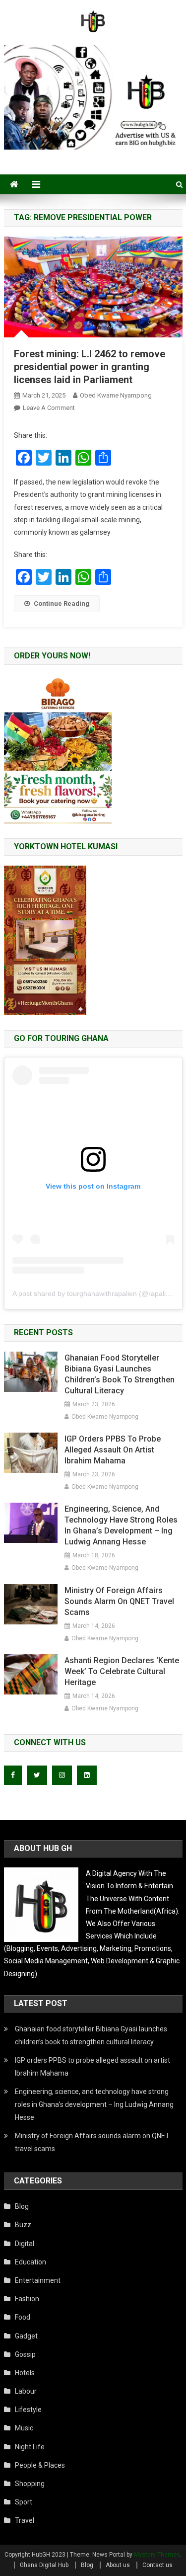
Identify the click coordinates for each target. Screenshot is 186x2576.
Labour (26, 2391)
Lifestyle (28, 2410)
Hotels (25, 2373)
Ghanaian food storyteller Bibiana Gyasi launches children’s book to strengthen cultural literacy (120, 1374)
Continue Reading (62, 604)
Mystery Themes (157, 2555)
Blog (22, 2206)
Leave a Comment (49, 408)
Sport (24, 2502)
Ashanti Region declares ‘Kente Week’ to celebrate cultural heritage (122, 1671)
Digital (25, 2244)
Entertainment (38, 2280)
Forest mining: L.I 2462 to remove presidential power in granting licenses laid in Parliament (90, 367)
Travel (25, 2520)
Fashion (27, 2299)
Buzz (23, 2225)
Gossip (25, 2354)
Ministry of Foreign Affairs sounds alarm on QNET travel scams (119, 1601)
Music (24, 2428)
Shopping (30, 2484)
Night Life (30, 2447)
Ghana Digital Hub (44, 2565)
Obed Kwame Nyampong (116, 395)
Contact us (157, 2565)
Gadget (26, 2336)
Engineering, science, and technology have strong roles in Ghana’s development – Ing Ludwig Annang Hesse (121, 1525)
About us (118, 2565)
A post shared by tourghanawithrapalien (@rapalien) (94, 1293)
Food (23, 2317)
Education (31, 2262)
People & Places (40, 2465)
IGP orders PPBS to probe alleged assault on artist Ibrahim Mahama (113, 1450)
